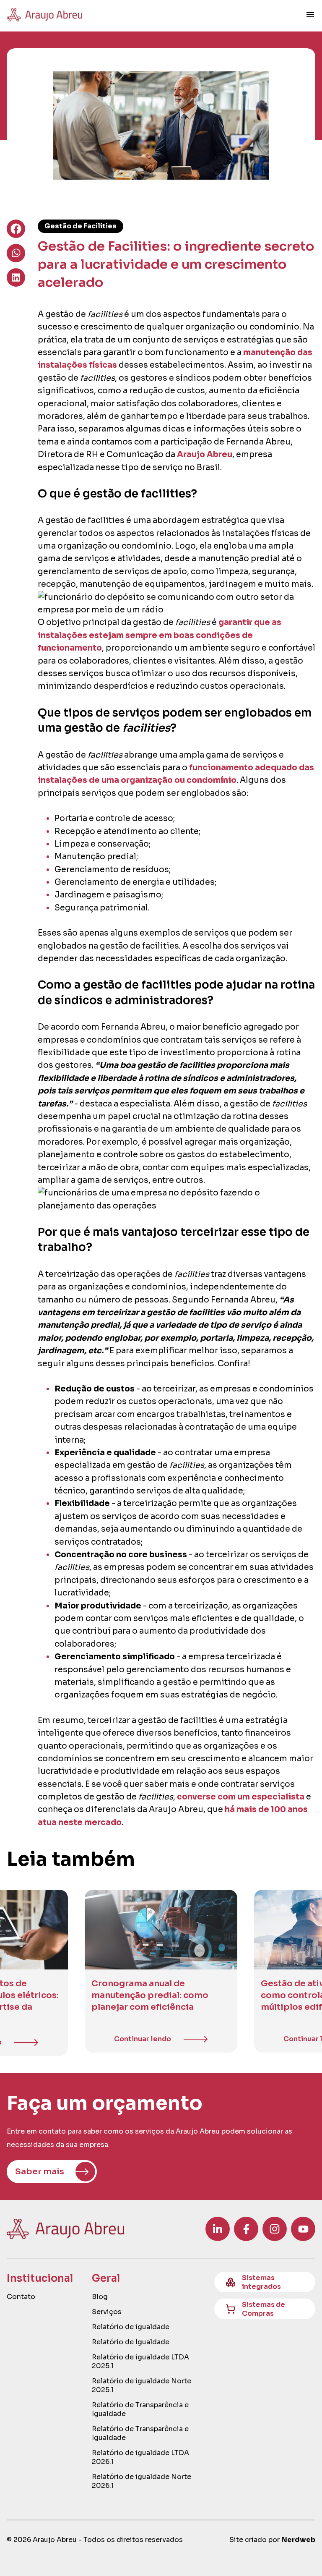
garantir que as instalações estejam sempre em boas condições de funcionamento (160, 635)
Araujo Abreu (205, 455)
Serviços (107, 2312)
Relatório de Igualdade (131, 2342)
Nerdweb (298, 2540)
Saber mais (40, 2172)
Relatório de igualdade (131, 2327)
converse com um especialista (241, 1797)
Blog (100, 2297)
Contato (21, 2297)
